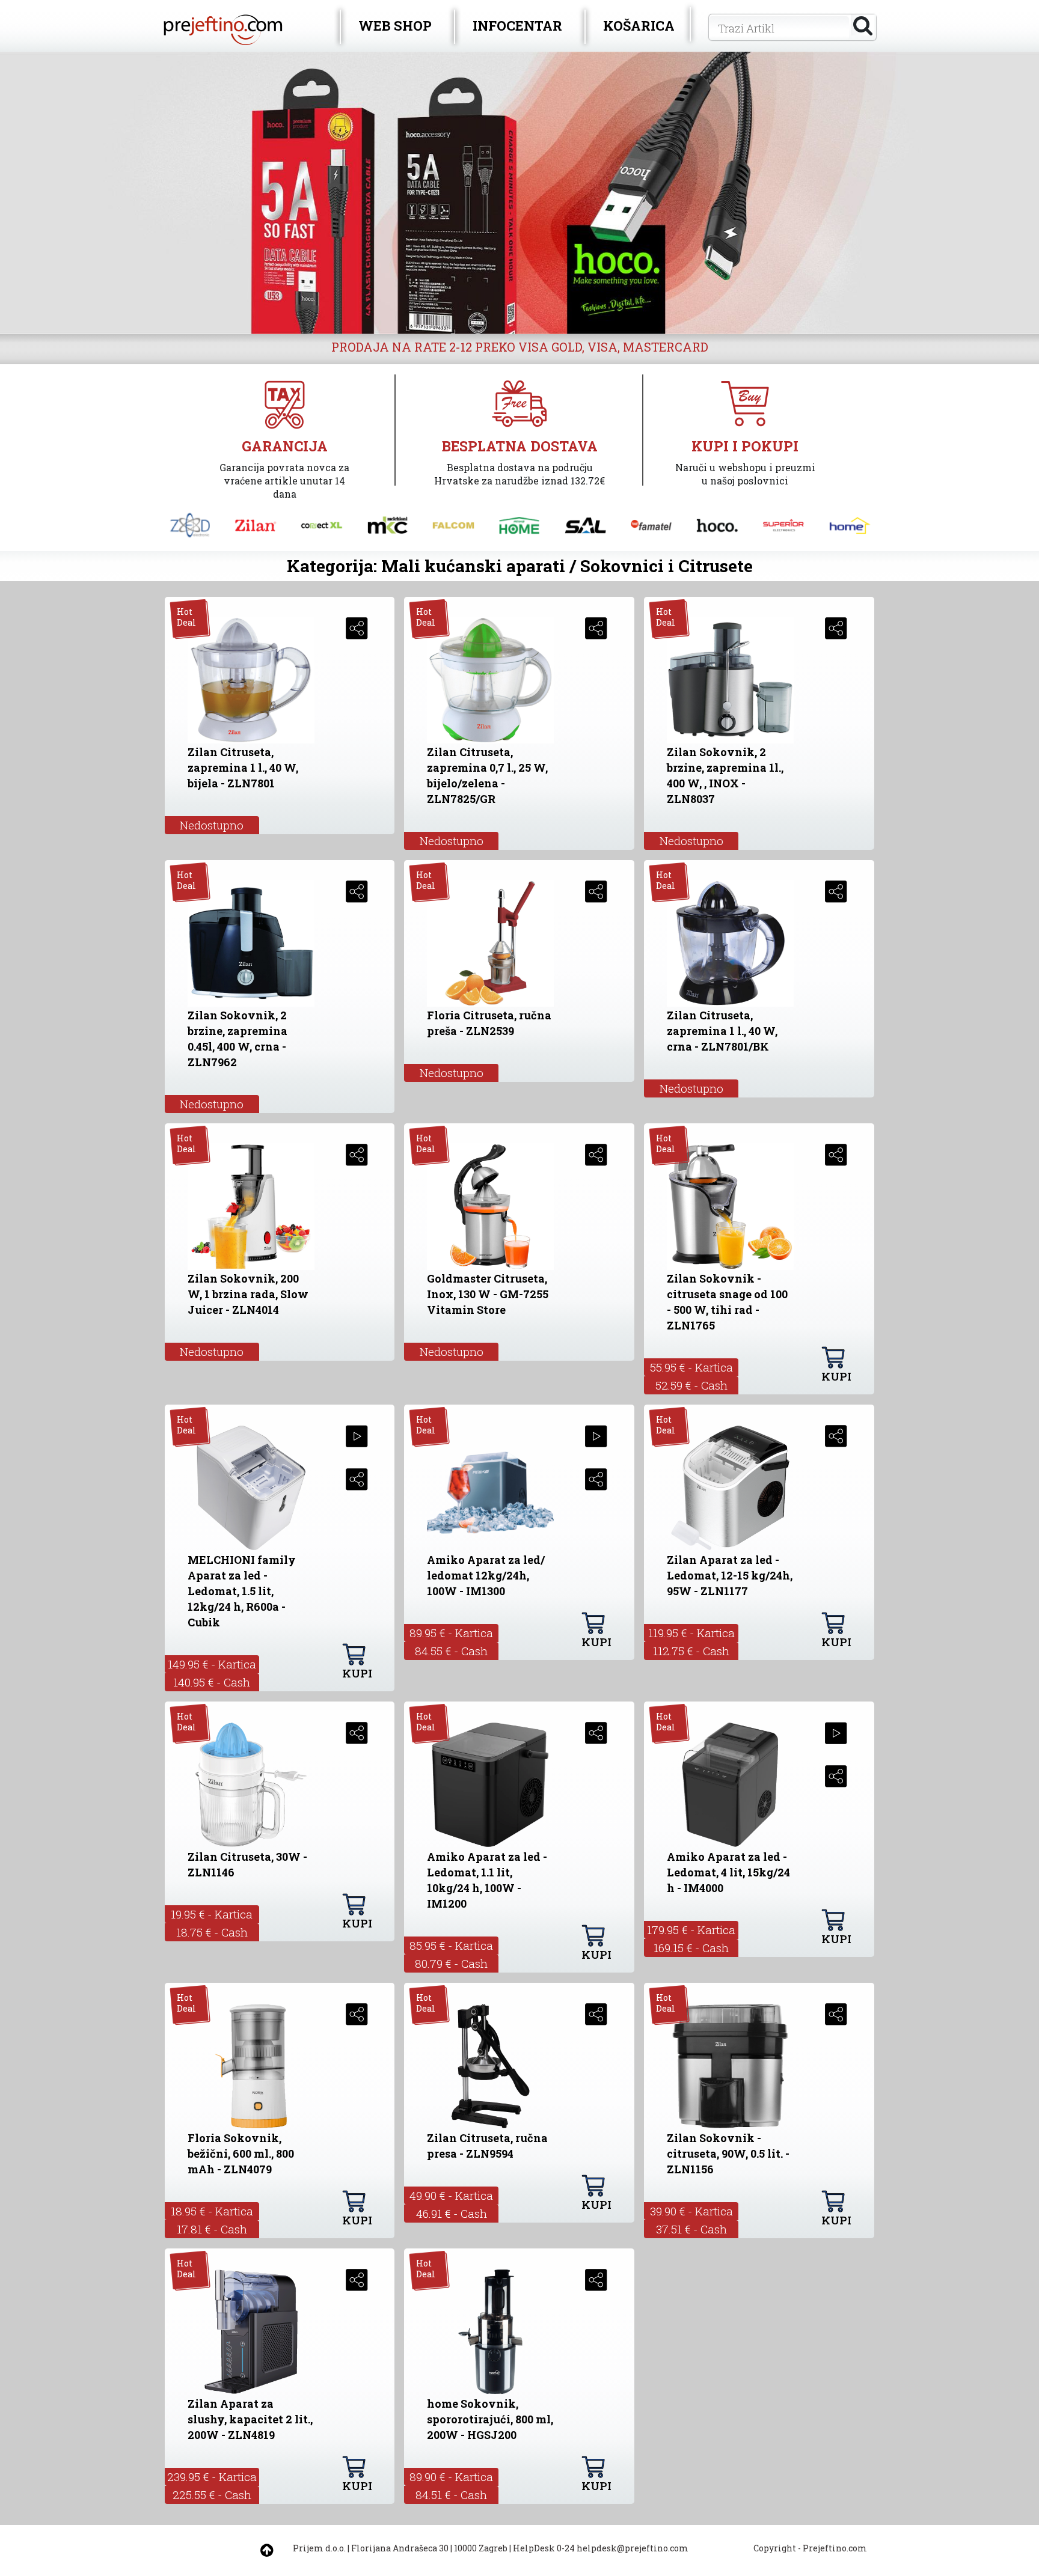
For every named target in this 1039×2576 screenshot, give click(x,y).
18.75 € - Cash (212, 1932)
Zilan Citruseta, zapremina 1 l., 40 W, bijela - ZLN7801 (243, 768)
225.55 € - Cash (212, 2495)
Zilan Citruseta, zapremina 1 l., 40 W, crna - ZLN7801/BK (722, 1031)
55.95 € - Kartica (691, 1367)
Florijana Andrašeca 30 (400, 2548)
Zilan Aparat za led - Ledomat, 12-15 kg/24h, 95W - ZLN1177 (730, 1575)
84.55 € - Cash (451, 1651)
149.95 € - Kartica (212, 1664)
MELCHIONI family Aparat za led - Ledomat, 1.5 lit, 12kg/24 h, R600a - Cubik (242, 1591)
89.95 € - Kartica (451, 1633)
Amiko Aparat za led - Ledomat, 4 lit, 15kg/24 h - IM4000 (728, 1872)
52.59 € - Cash (691, 1385)
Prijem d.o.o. (319, 2548)
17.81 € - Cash (212, 2229)
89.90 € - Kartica (451, 2477)
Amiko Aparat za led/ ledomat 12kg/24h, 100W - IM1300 (486, 1575)
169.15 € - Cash (691, 1948)
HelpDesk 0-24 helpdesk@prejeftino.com (601, 2548)
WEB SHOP (395, 26)
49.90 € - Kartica (451, 2195)
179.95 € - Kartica (691, 1930)
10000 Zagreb (481, 2548)
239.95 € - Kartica (212, 2477)
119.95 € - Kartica (691, 1633)
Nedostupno (212, 825)
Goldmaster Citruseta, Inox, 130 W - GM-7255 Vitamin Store (488, 1294)
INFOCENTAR (517, 26)
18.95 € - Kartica (212, 2211)
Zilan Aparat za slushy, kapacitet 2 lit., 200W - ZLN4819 (250, 2419)
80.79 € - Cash (451, 1963)
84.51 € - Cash (451, 2495)
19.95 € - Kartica (212, 1914)
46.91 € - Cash (452, 2213)
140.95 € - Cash (212, 1682)
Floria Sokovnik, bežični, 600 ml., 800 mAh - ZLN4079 (241, 2153)
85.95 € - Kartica (451, 1945)
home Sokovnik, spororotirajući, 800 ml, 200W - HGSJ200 (490, 2419)
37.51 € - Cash (691, 2229)
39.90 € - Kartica (691, 2211)
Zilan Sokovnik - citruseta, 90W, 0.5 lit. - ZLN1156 (728, 2153)
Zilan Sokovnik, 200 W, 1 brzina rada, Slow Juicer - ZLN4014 (248, 1294)
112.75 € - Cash (691, 1651)
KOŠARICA (639, 26)
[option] (519, 193)
